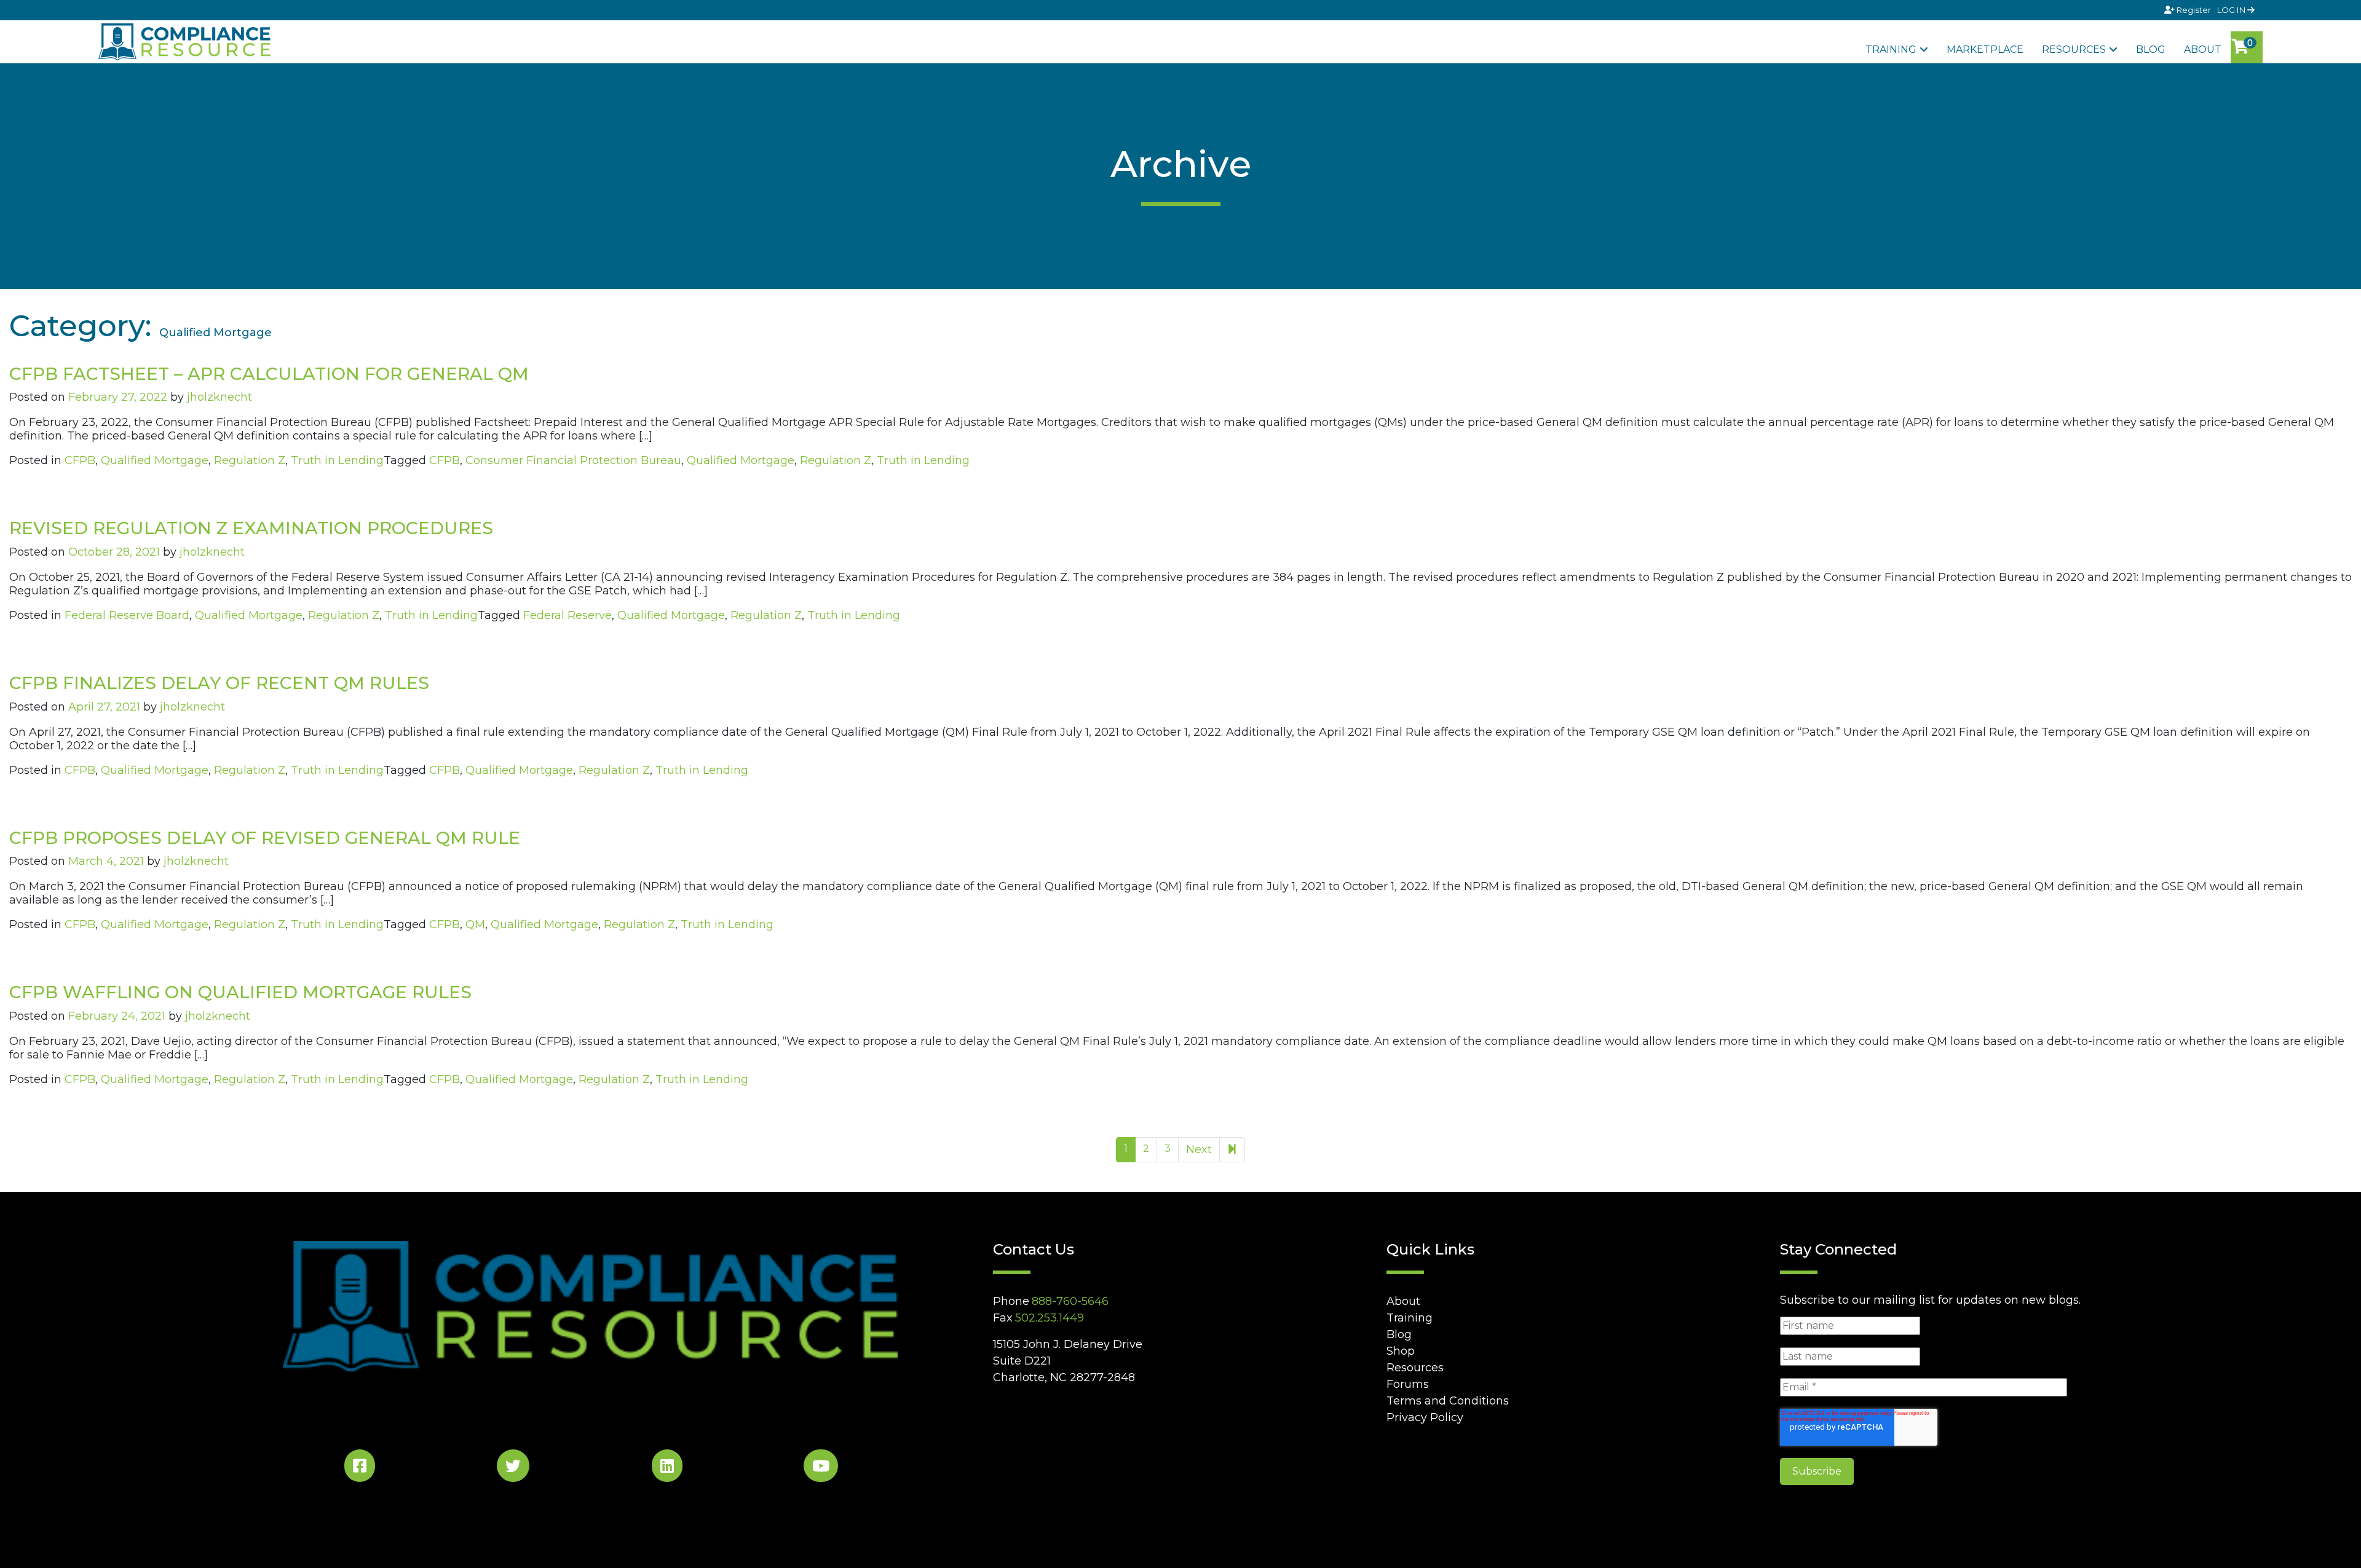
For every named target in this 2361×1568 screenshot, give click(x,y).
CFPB (80, 460)
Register (2194, 10)
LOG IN (2232, 10)
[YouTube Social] (821, 1468)
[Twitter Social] (513, 1468)
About (2203, 49)
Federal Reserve (568, 615)
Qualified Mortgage (155, 460)
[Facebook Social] (360, 1468)
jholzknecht (219, 397)
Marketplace (1985, 49)
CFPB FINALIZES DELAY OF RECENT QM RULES (219, 683)
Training (1891, 49)
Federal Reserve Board (127, 615)
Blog (2151, 49)
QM (475, 924)
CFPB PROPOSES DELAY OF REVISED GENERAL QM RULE (265, 838)
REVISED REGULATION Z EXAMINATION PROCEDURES (251, 528)
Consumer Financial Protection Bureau (573, 460)
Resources (2074, 49)
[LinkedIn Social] (667, 1468)
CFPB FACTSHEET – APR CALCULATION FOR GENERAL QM (269, 374)
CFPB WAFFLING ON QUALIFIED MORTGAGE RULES (240, 992)
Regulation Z (250, 460)
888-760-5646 (1070, 1301)
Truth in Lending (337, 460)
